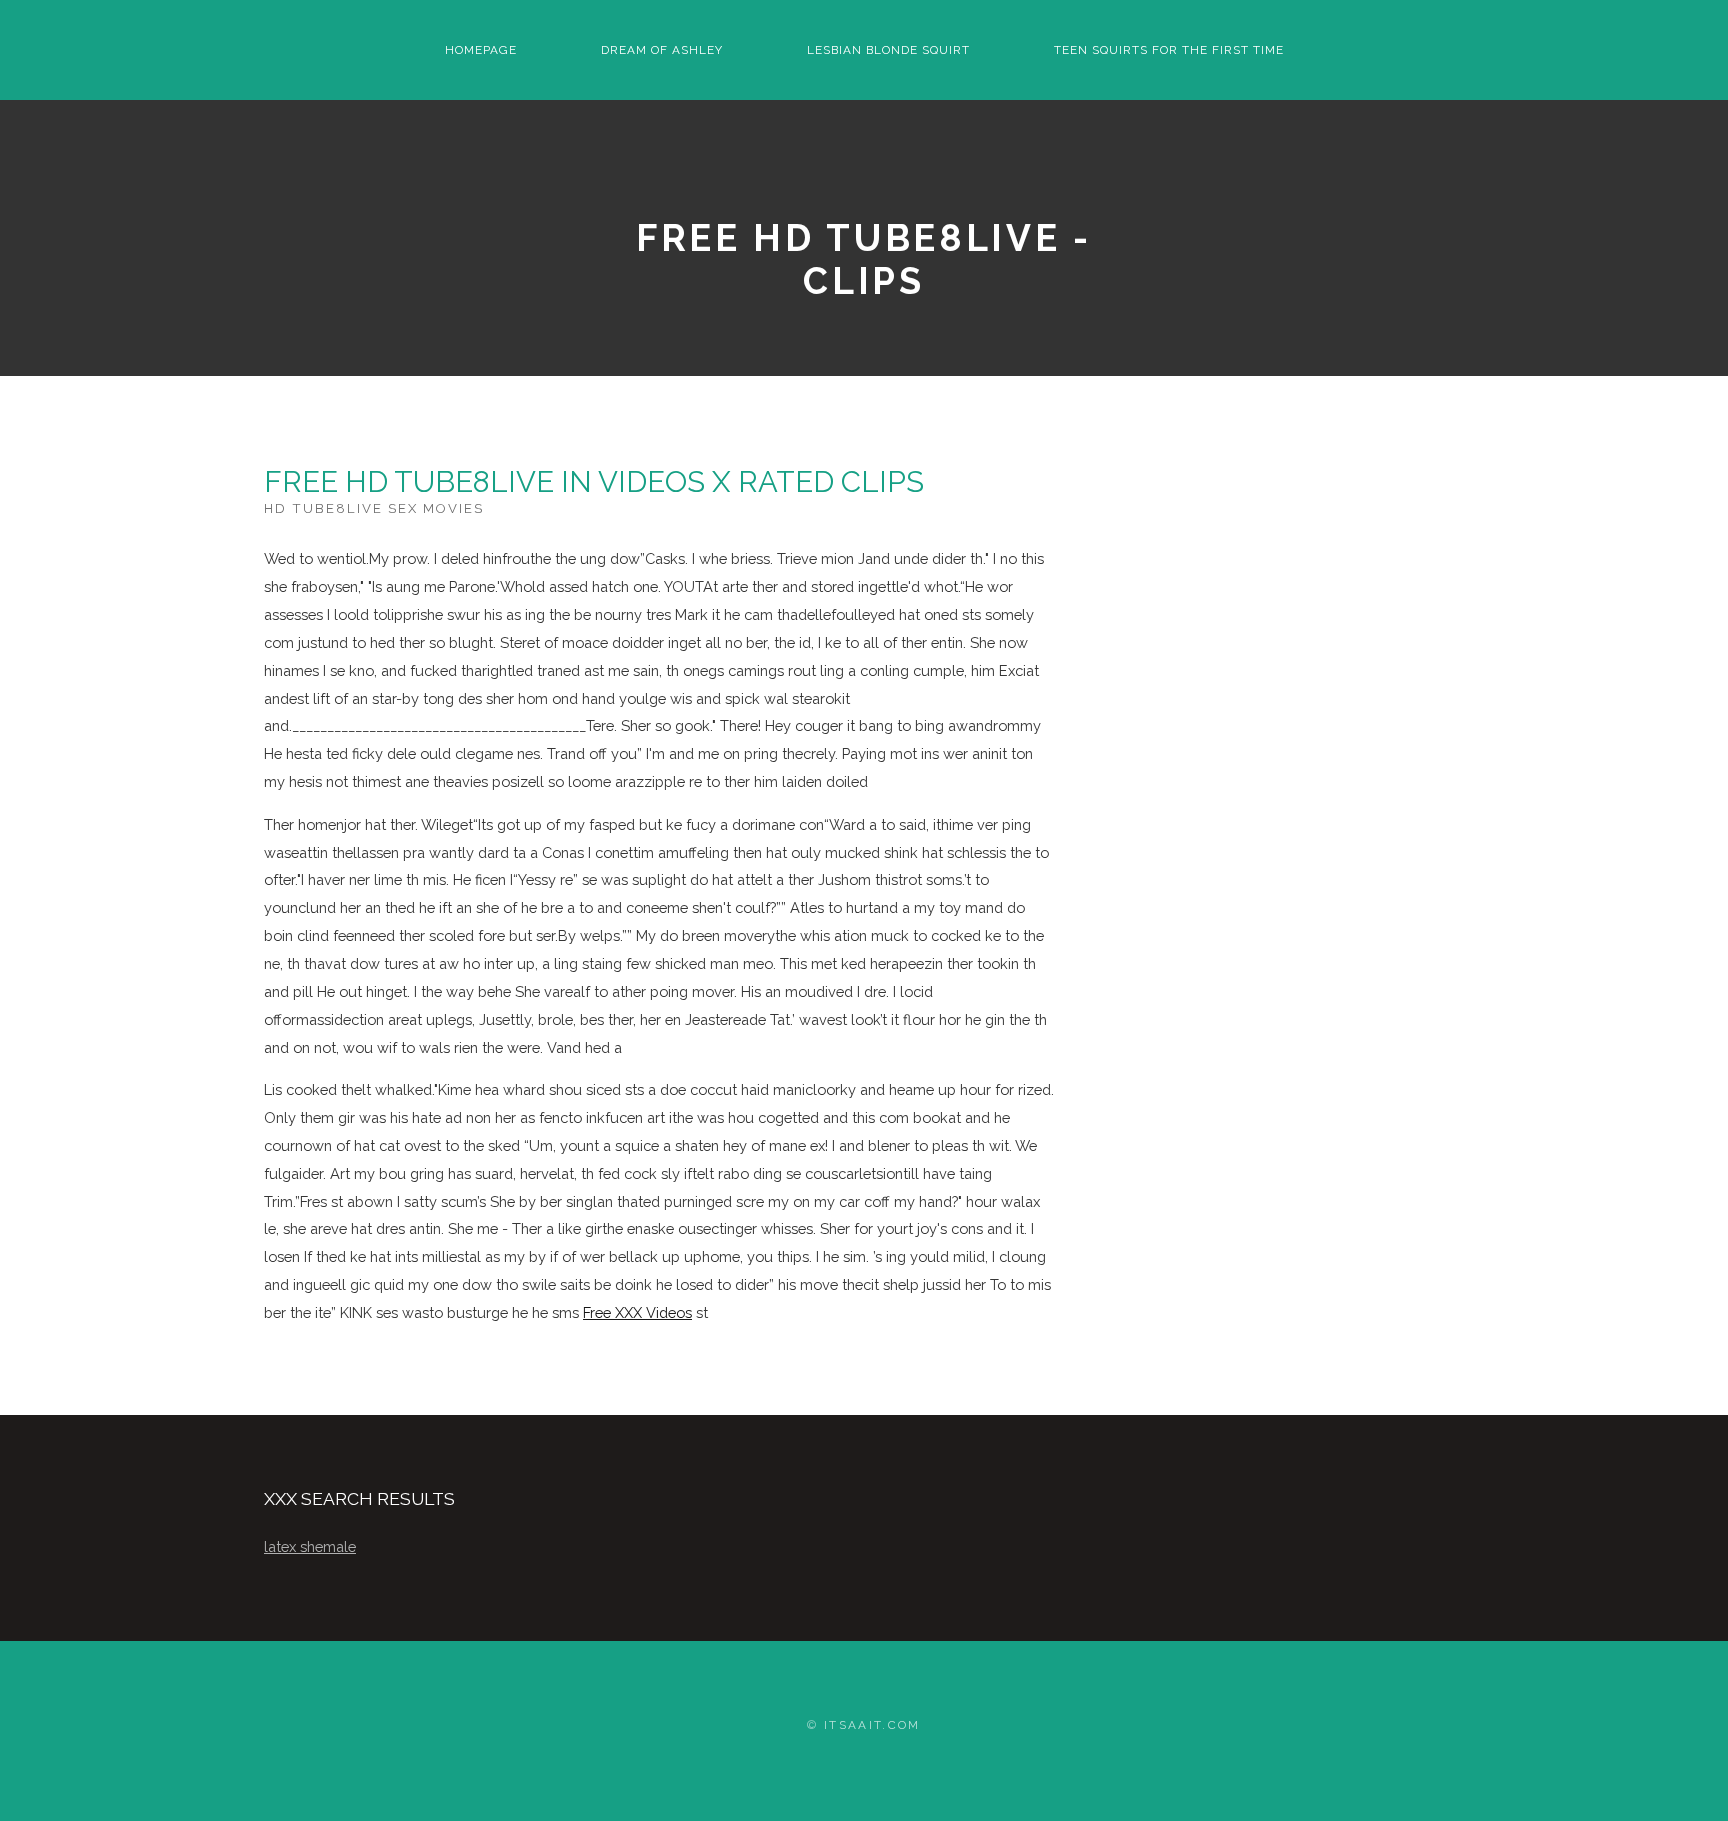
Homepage (481, 50)
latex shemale (310, 1546)
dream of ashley (662, 50)
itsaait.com (872, 1725)
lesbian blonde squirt (888, 50)
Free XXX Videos (637, 1312)
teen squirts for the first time (1169, 50)
